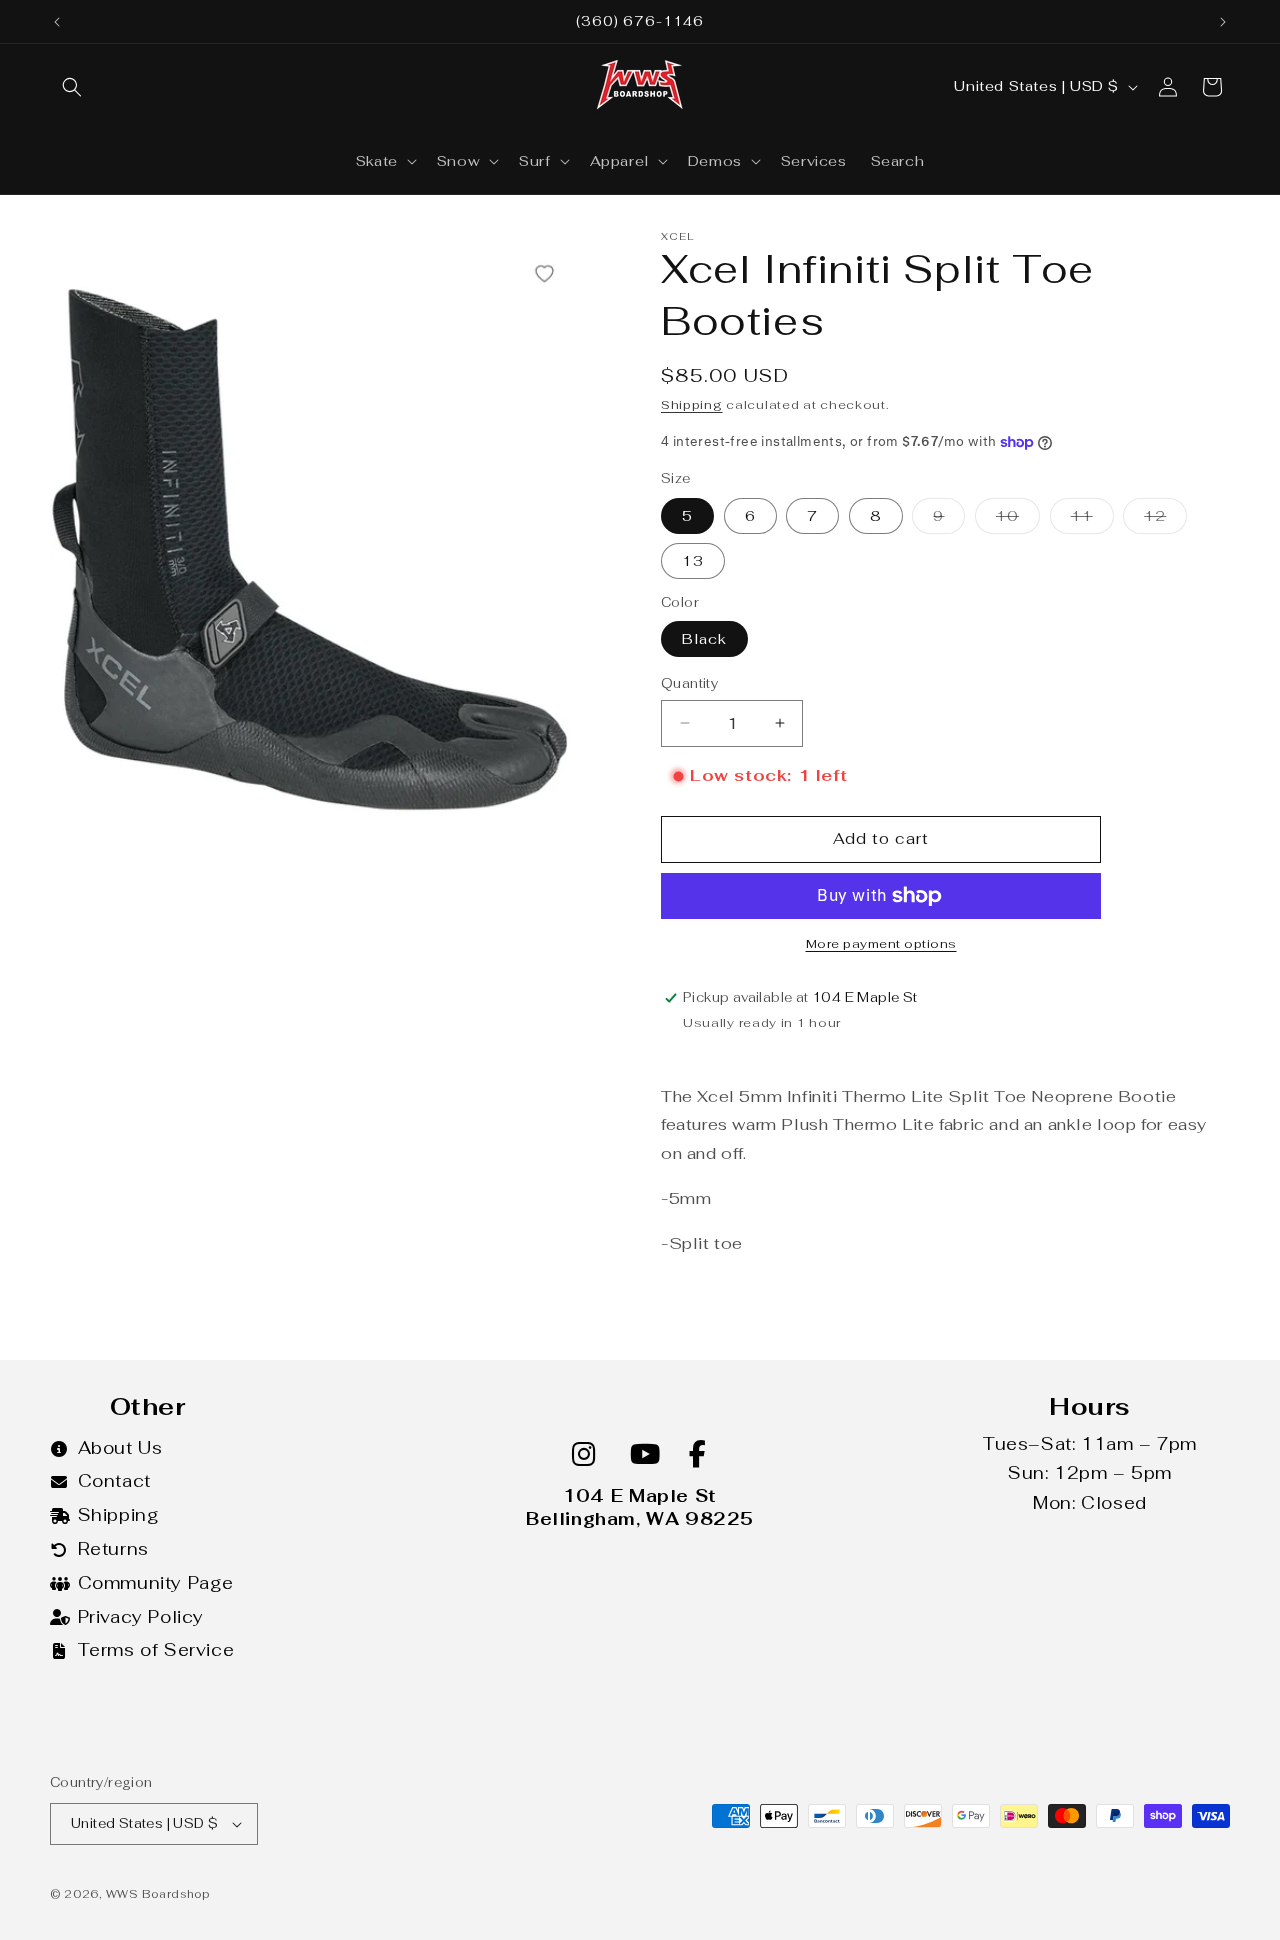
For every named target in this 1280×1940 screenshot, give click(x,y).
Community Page (156, 1583)
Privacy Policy (141, 1617)
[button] (72, 87)
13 (693, 561)
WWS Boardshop (158, 1894)
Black (704, 639)
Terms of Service (156, 1650)
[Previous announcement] (57, 22)
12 (1165, 520)
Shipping (692, 405)
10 (1018, 520)
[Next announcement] (1223, 22)
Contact (114, 1481)
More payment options (881, 944)
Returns (113, 1549)
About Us (120, 1448)
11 (1092, 520)
